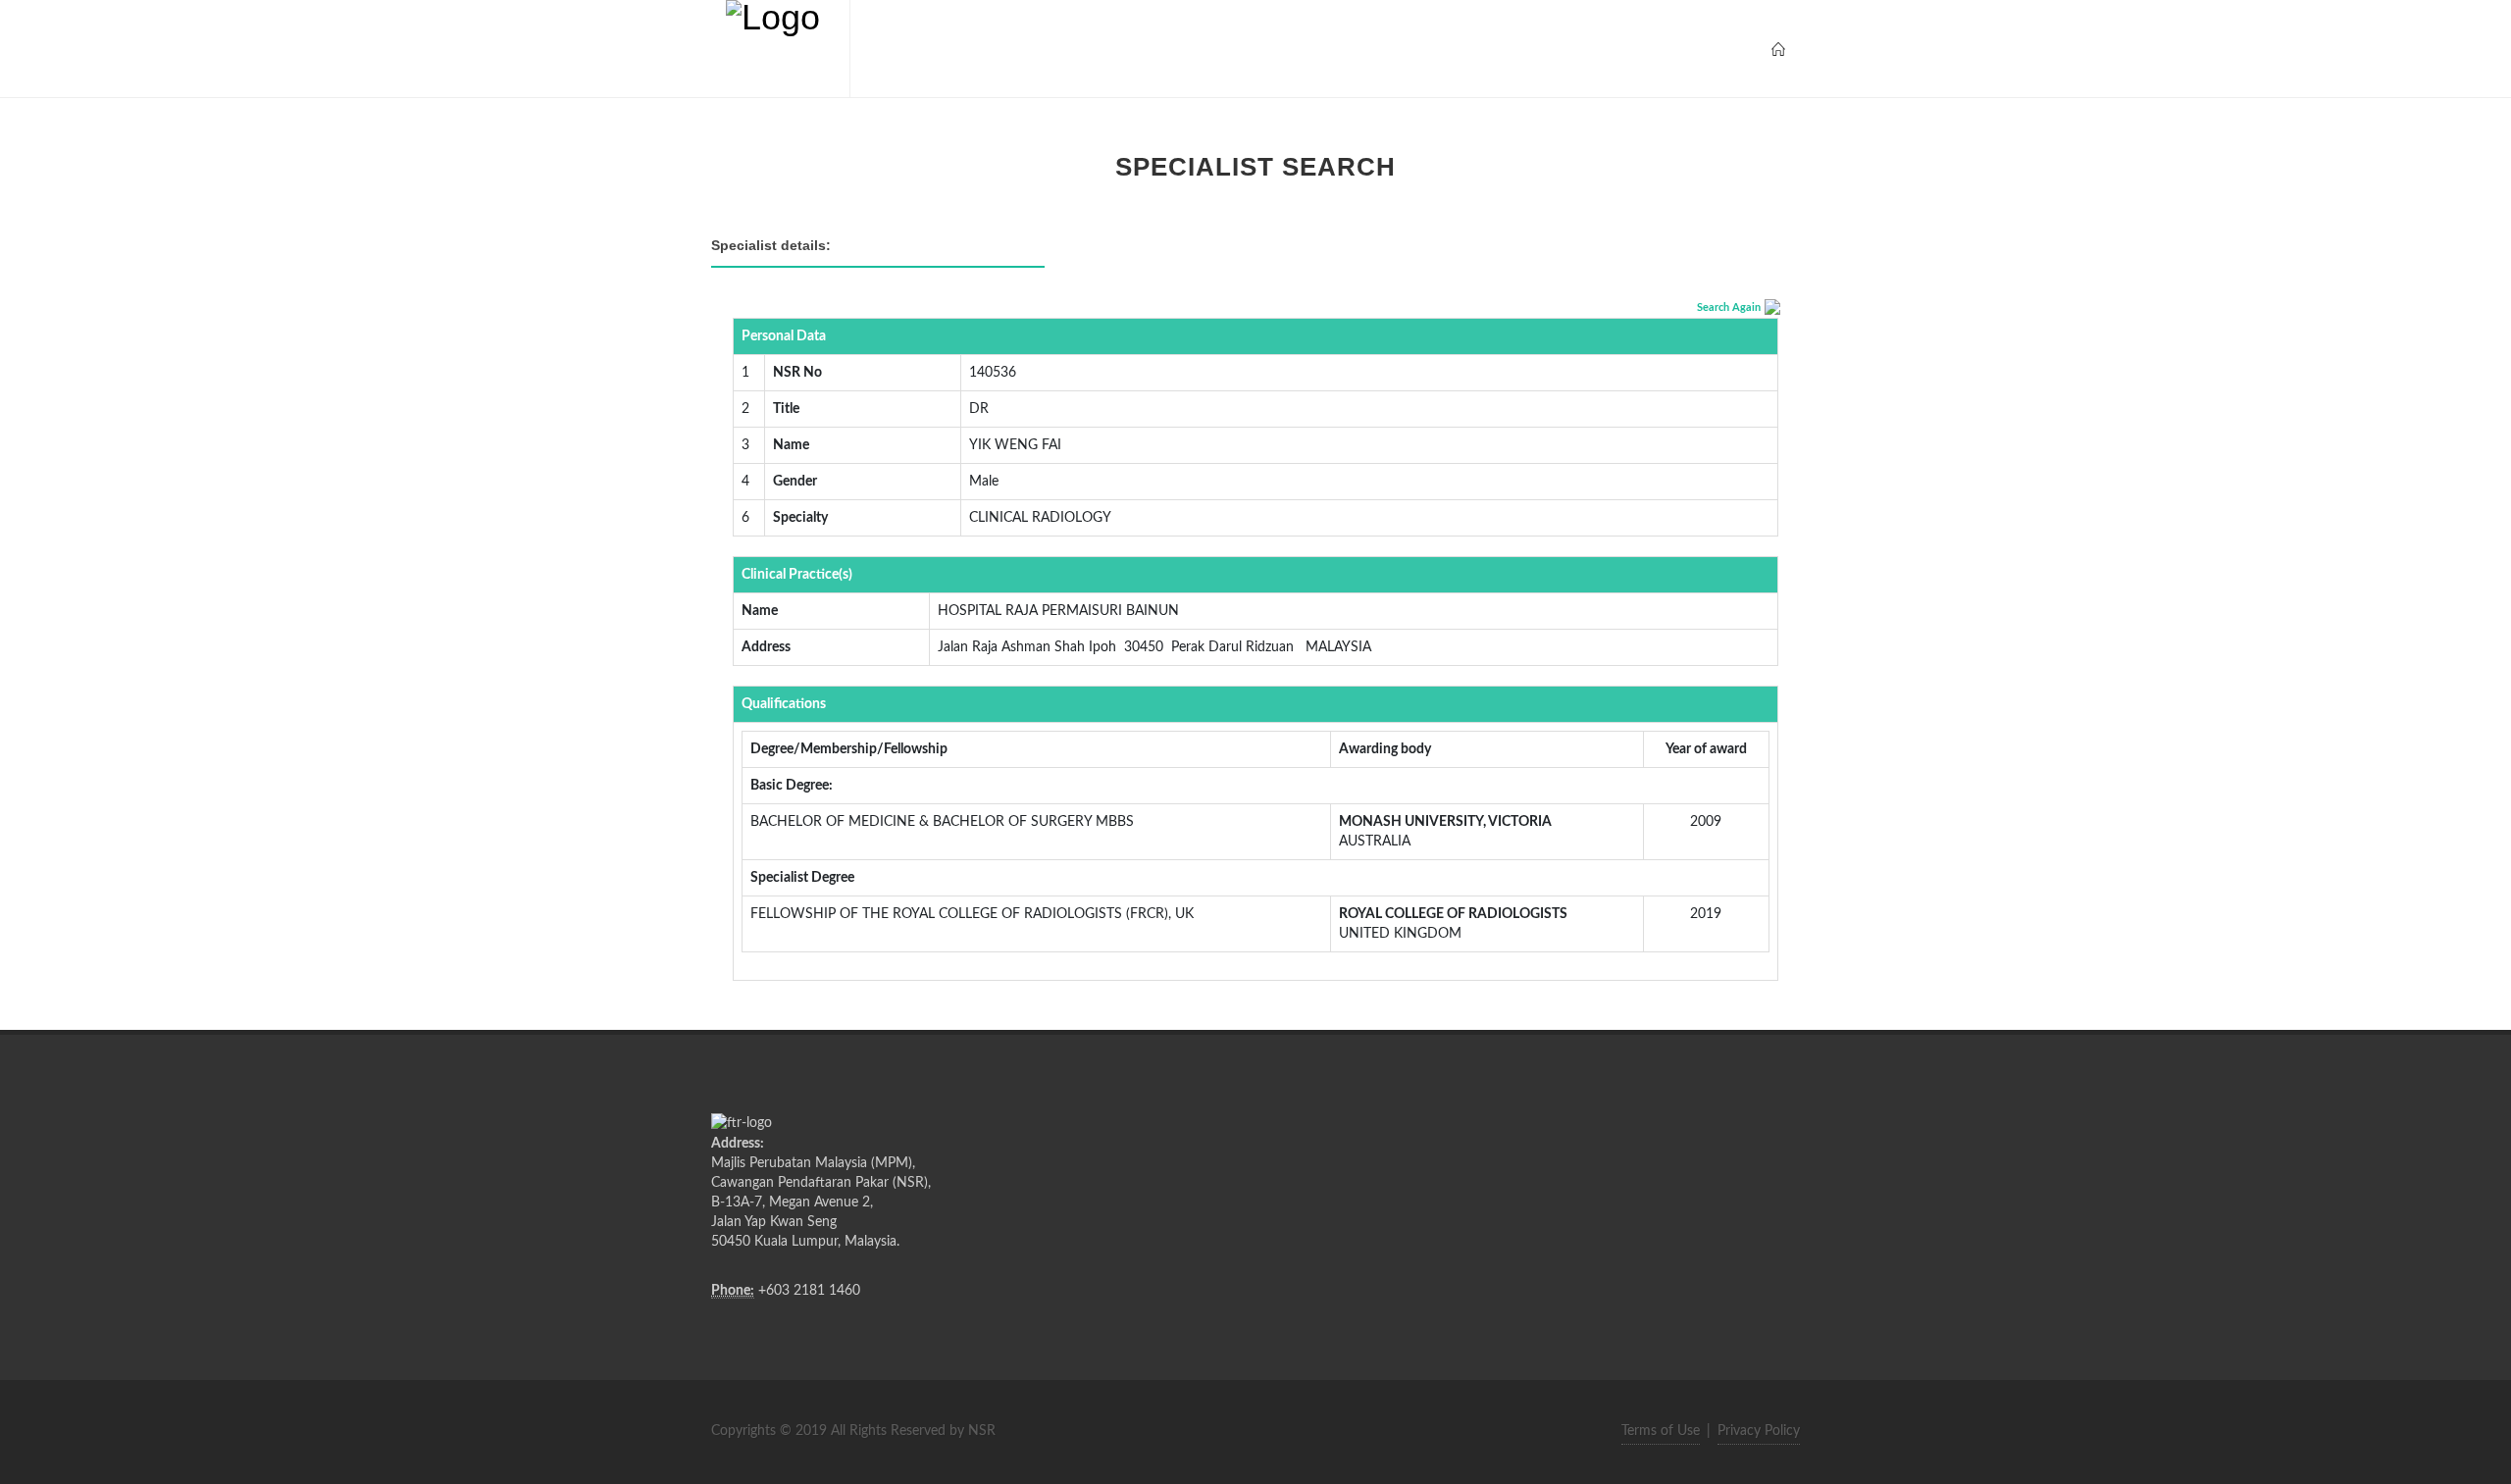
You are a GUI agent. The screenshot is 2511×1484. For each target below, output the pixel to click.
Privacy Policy (1759, 1431)
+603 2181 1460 (809, 1291)
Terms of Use (1661, 1431)
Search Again (1729, 307)
